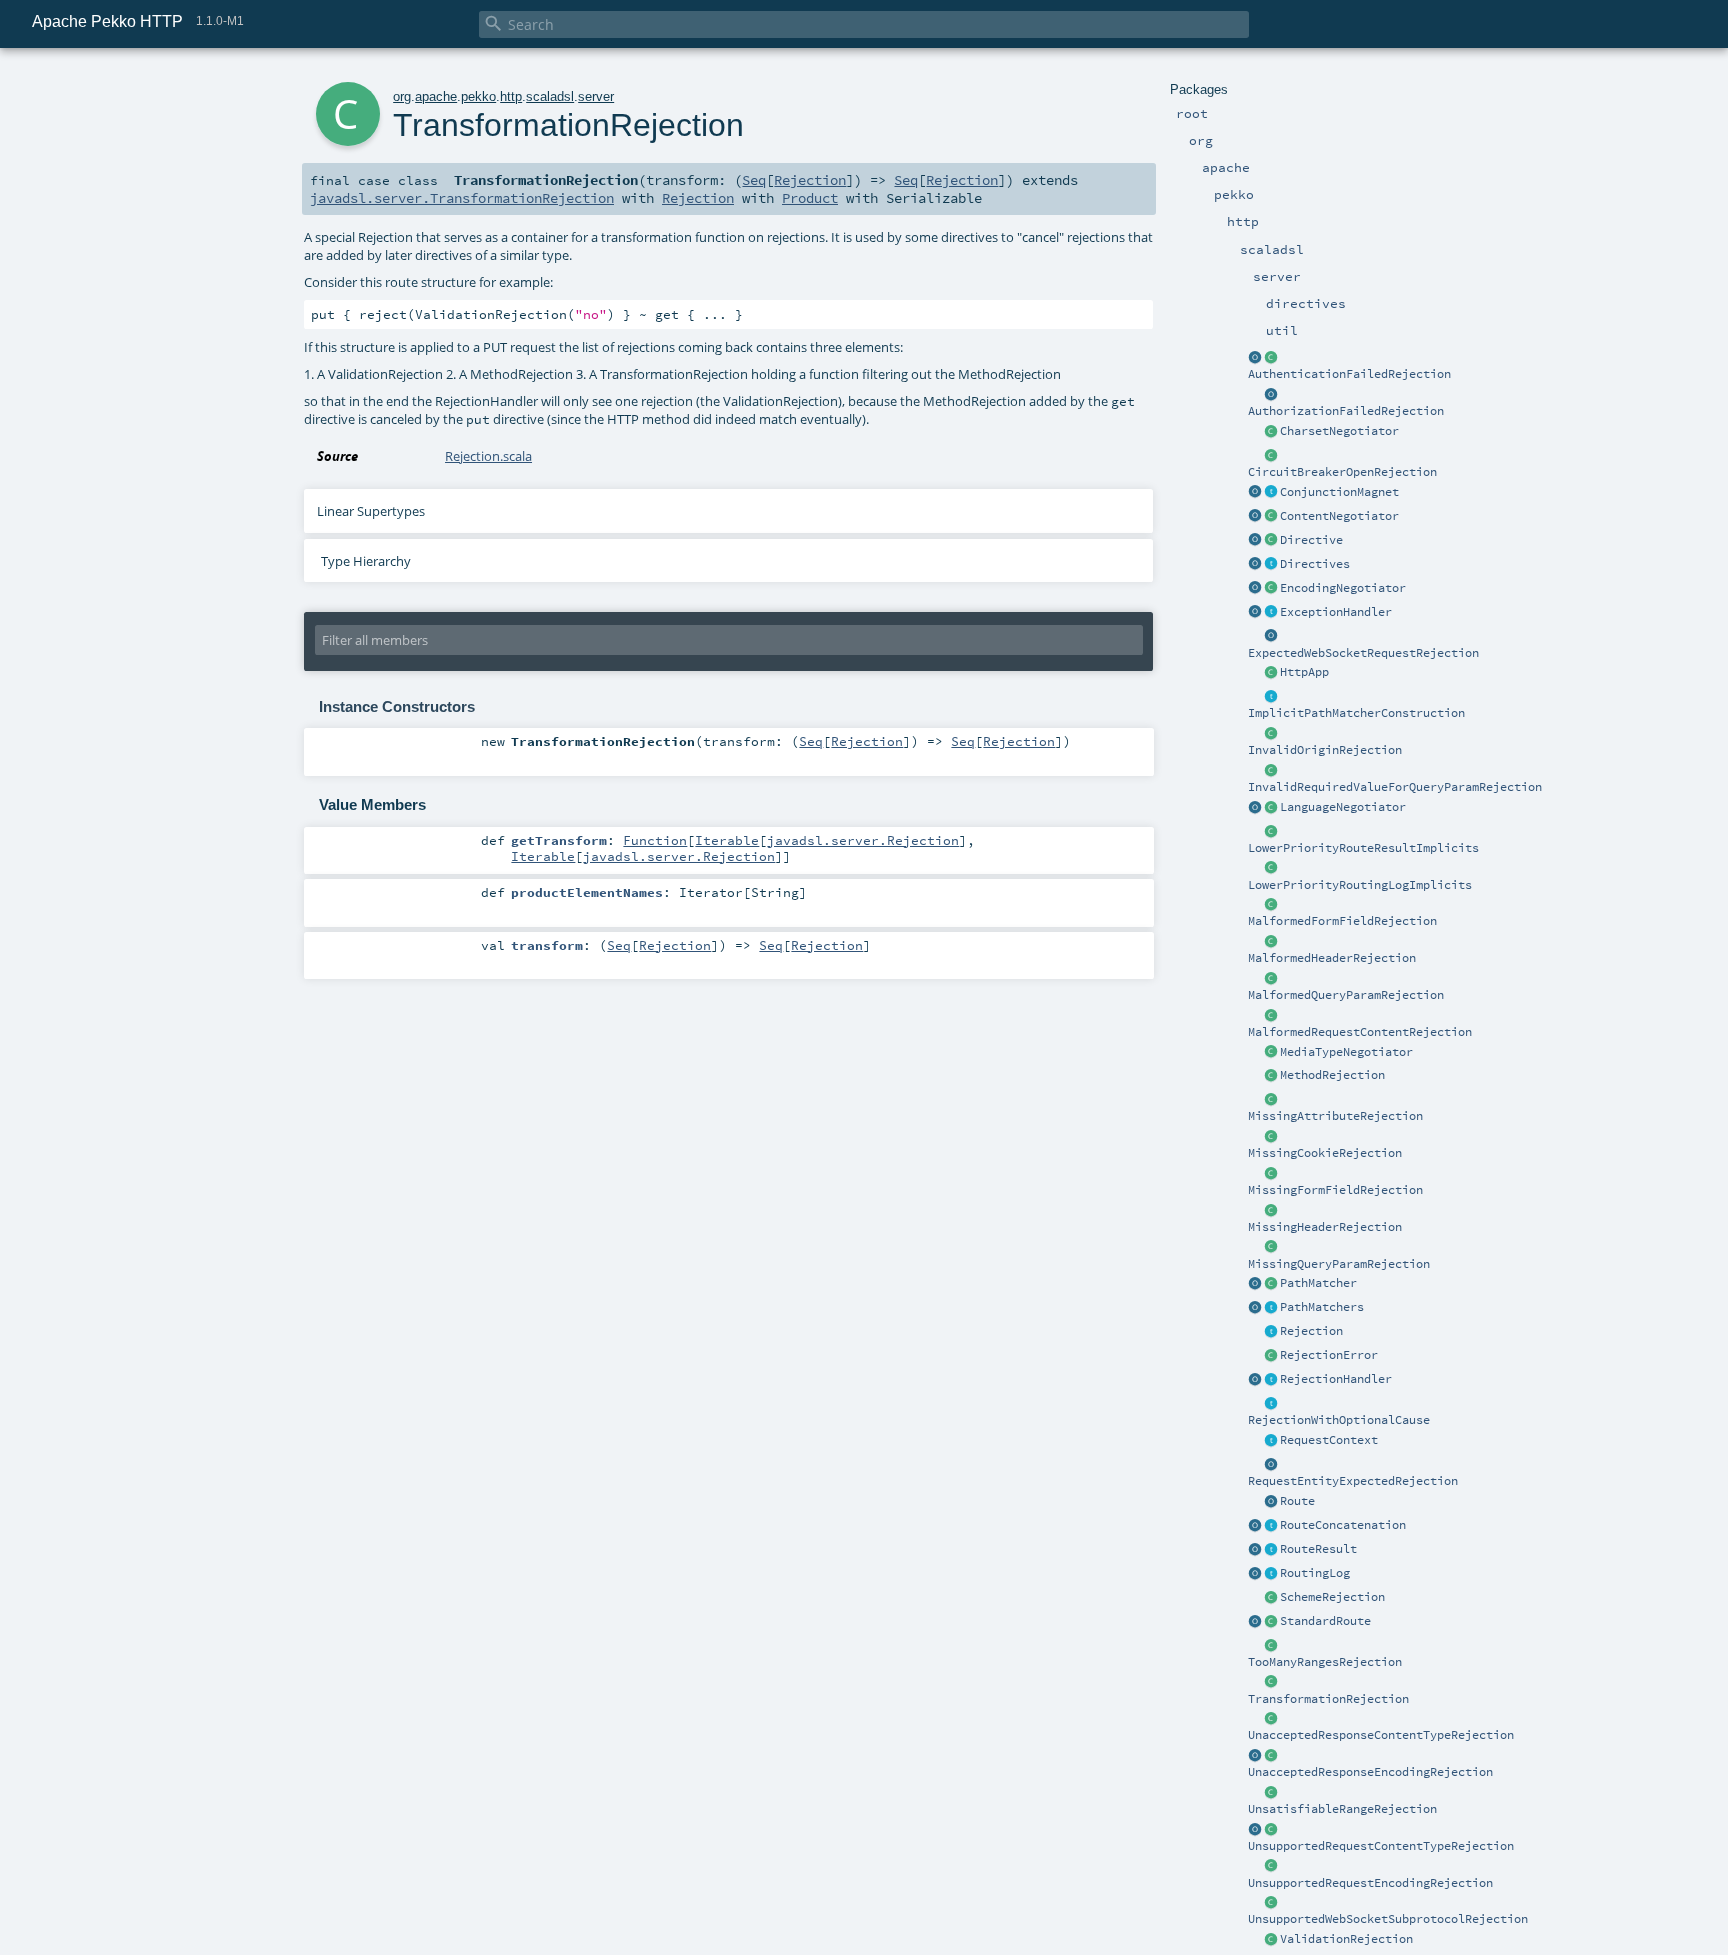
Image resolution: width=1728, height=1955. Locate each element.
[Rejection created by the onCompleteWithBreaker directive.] (1271, 456)
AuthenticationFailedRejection (1349, 374)
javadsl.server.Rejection (863, 840)
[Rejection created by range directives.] (1271, 1646)
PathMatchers (1322, 1307)
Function (655, 840)
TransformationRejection (1328, 1699)
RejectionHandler (1336, 1379)
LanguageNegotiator (1343, 807)
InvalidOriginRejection (1325, 750)
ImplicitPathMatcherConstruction (1356, 713)
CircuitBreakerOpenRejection (1342, 472)
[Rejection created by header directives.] (1271, 942)
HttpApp (1304, 672)
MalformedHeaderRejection (1332, 958)
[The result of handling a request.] (1271, 1550)
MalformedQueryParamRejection (1346, 995)
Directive (1311, 540)
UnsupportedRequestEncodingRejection (1370, 1883)
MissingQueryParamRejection (1339, 1264)
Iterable (727, 840)
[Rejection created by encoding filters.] (1271, 1756)
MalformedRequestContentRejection (1360, 1032)
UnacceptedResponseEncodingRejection (1370, 1772)
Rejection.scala (488, 456)
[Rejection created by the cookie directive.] (1271, 1137)
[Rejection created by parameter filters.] (1271, 771)
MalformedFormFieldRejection (1342, 921)
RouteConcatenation (1343, 1525)
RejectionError (1329, 1355)
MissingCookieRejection (1325, 1153)
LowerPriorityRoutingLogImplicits (1360, 885)
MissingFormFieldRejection (1335, 1190)
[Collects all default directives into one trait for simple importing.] (1271, 565)
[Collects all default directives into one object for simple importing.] (1255, 565)
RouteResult (1318, 1549)
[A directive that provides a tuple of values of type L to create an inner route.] (1271, 541)
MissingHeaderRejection (1325, 1227)
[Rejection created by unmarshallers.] (1271, 1016)
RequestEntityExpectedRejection (1353, 1481)
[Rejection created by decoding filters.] (1271, 1867)
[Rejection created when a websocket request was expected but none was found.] (1271, 637)
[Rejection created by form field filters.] (1271, 905)
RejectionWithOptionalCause (1339, 1420)
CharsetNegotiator (1339, 431)
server (596, 96)
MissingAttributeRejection (1335, 1116)
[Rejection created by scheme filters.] (1271, 1598)
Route (1297, 1501)
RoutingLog (1315, 1573)
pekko (478, 96)
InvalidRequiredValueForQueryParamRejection (1395, 787)
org (402, 96)
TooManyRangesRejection (1325, 1662)
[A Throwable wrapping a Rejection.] (1271, 1356)
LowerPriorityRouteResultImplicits (1363, 848)
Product (810, 198)
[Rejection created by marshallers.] (1271, 1719)
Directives (1315, 564)
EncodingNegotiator (1343, 588)
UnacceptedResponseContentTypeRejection (1381, 1735)
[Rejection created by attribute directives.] (1271, 1100)
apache (436, 96)
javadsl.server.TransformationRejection (462, 198)
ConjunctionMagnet (1339, 492)
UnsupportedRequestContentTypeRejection (1381, 1846)
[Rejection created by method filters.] (1271, 1076)
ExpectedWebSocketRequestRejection (1363, 653)
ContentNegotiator (1339, 516)
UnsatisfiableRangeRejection (1342, 1809)
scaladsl (550, 96)
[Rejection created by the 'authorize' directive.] (1271, 395)
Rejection (1311, 1331)
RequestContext (1329, 1440)
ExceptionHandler (1336, 612)
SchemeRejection (1332, 1597)
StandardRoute (1325, 1621)
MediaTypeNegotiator (1346, 1052)
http (511, 96)
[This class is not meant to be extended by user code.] (1271, 1441)
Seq (754, 180)
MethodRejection (1332, 1075)
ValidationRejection (1346, 1939)
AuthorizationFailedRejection (1346, 411)
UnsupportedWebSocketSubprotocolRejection (1388, 1919)
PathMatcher (1318, 1283)
